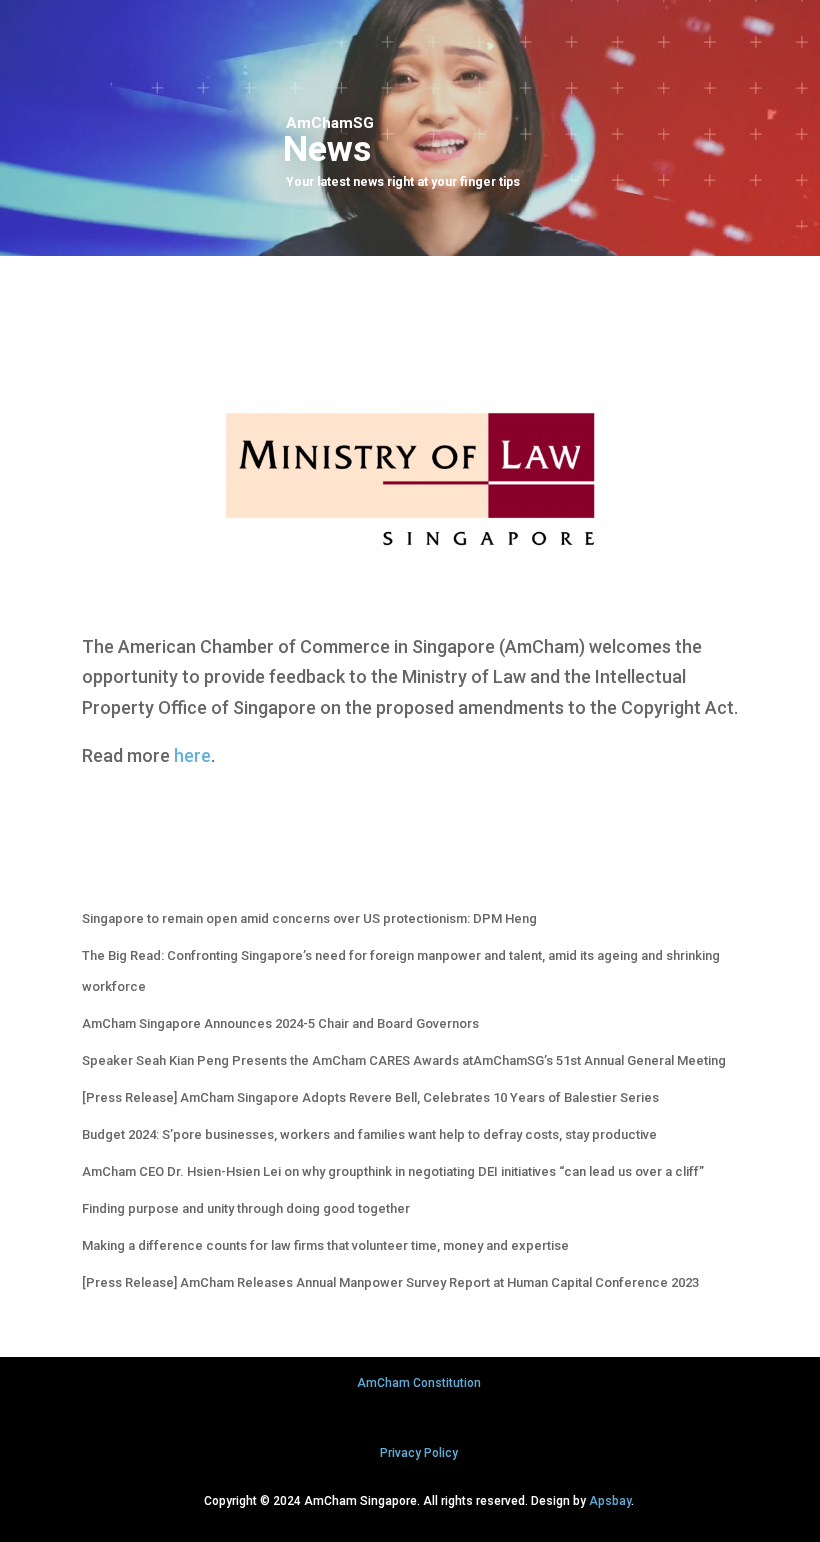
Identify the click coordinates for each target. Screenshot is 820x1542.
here (192, 755)
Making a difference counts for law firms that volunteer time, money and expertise (325, 1245)
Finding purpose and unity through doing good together (246, 1208)
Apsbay (610, 1501)
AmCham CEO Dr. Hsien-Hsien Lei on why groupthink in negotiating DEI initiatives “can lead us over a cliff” (393, 1171)
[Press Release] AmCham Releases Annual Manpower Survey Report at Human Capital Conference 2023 (390, 1282)
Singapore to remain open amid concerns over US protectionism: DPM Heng (309, 918)
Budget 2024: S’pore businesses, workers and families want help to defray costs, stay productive (369, 1134)
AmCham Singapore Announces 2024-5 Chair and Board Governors (280, 1023)
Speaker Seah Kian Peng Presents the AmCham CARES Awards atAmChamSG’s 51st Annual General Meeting (404, 1060)
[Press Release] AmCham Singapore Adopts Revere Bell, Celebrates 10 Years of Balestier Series (370, 1097)
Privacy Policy (419, 1453)
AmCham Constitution (419, 1383)
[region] (410, 128)
